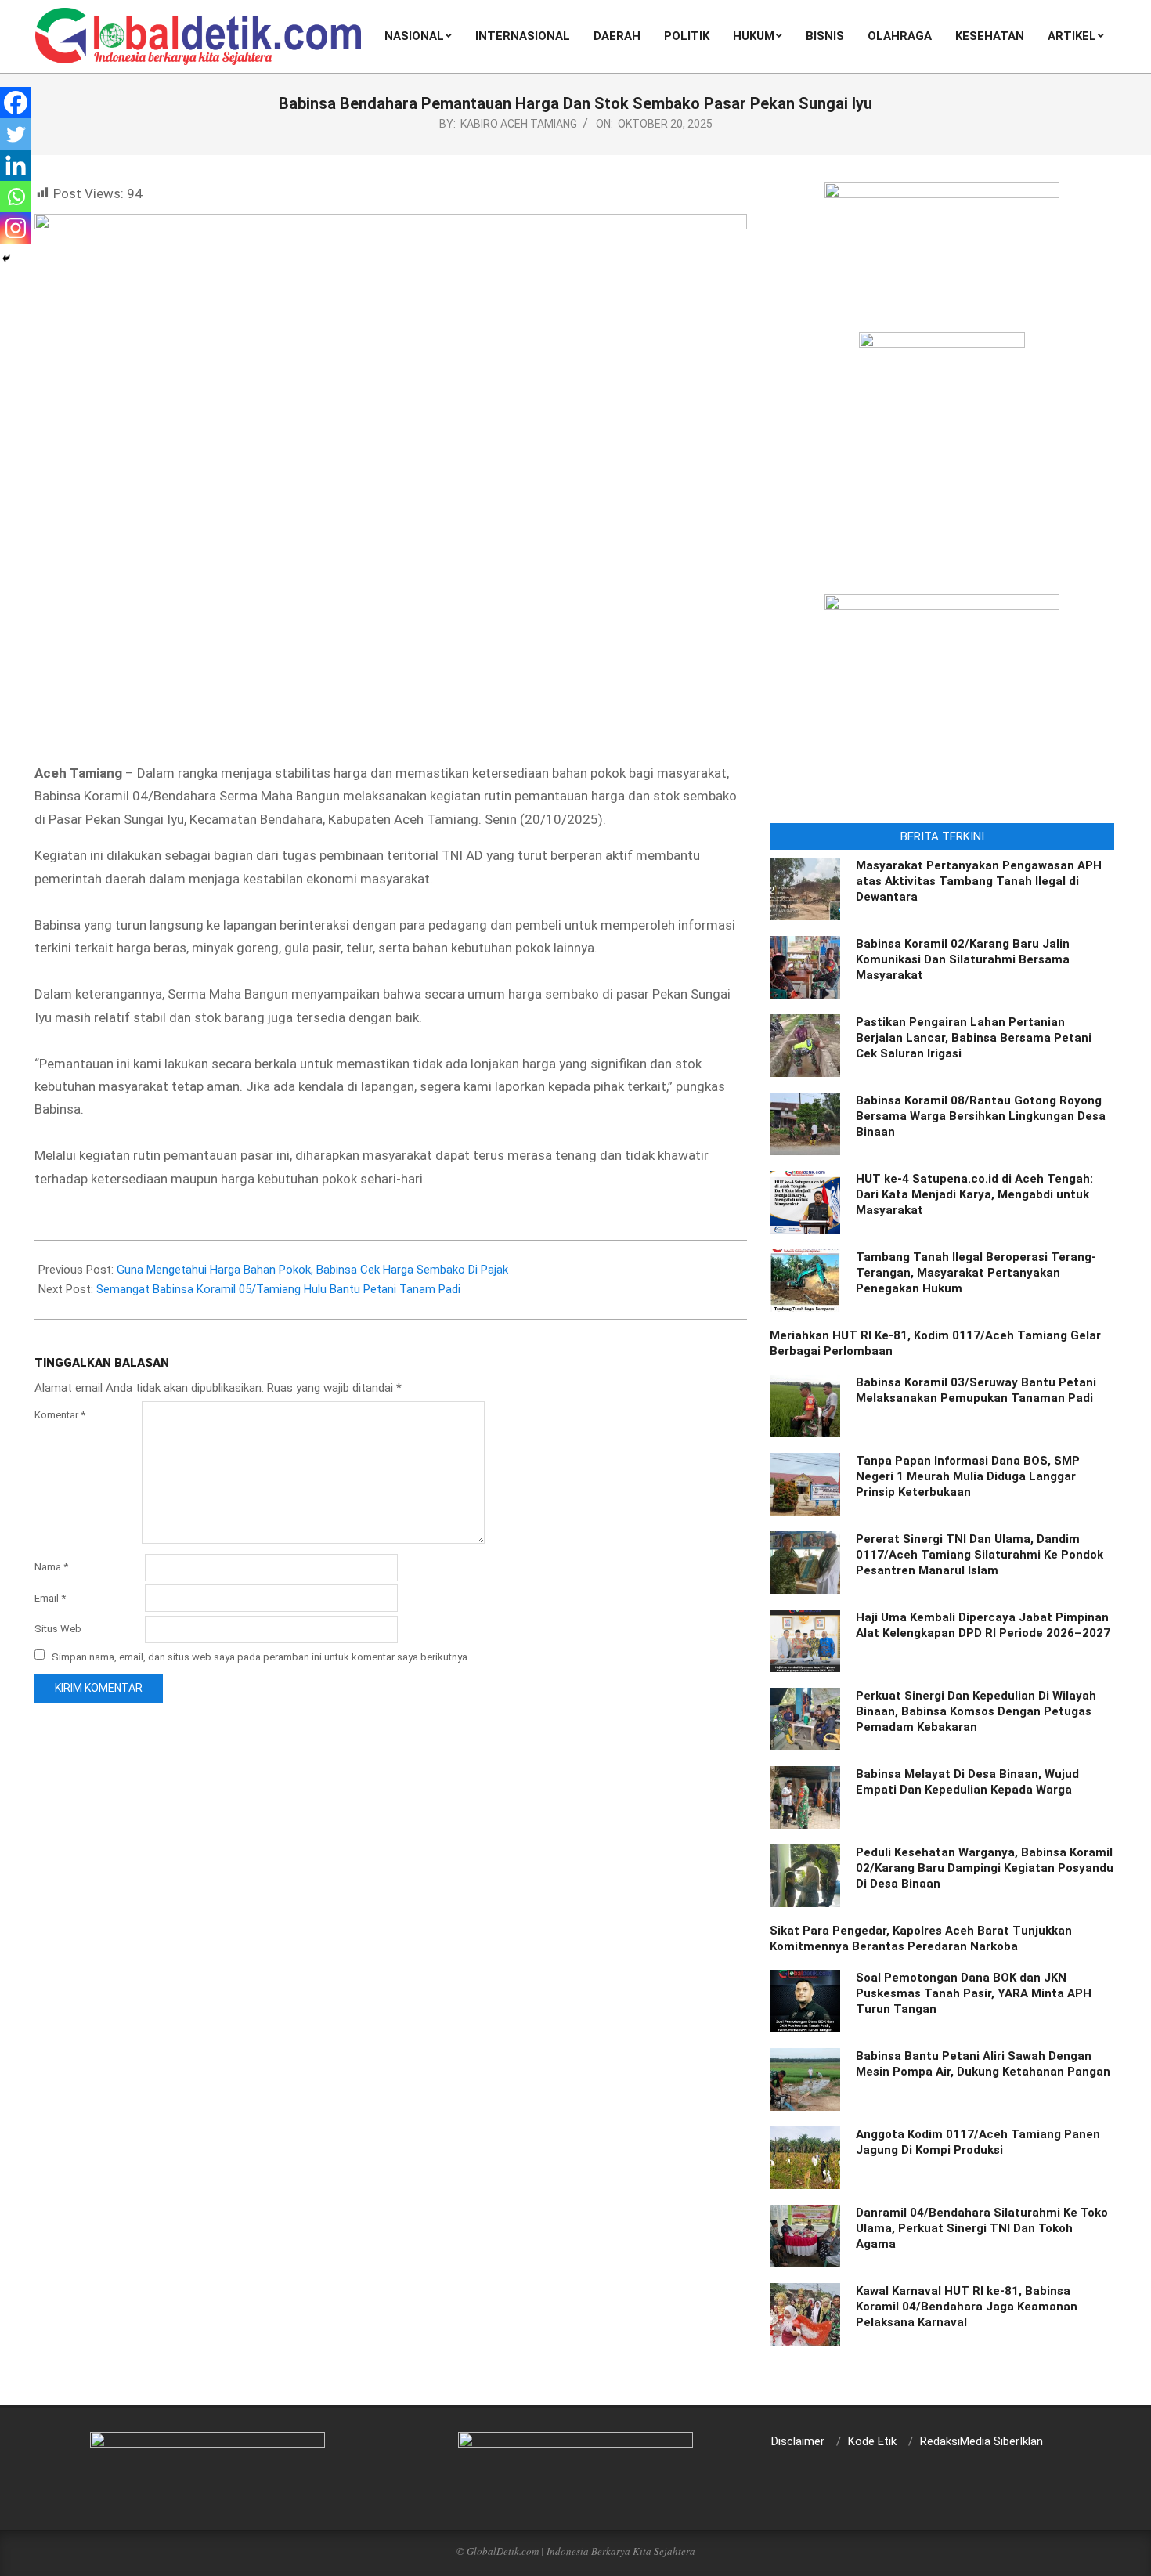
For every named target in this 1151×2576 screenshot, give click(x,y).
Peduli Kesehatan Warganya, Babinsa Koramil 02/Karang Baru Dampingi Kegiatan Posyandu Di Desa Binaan (985, 1868)
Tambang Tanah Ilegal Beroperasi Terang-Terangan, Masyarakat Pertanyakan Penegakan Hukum (976, 1273)
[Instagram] (16, 228)
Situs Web (58, 1629)
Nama (51, 1567)
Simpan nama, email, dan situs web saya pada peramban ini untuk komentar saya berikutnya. (261, 1656)
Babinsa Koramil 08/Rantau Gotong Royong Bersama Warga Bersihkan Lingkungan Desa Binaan (981, 1116)
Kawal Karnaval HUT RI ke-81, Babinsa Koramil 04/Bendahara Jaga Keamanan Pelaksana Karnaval (967, 2307)
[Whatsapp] (16, 197)
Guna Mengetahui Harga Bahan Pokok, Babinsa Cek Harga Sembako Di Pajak (312, 1270)
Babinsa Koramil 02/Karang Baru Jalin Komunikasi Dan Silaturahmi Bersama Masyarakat (963, 959)
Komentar (60, 1415)
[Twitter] (16, 134)
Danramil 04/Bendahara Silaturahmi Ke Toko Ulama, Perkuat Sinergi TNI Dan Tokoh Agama (982, 2228)
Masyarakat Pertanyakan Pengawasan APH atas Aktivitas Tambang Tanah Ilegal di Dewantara (979, 881)
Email (50, 1598)
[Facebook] (16, 103)
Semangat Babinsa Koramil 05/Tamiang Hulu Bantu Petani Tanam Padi (278, 1289)
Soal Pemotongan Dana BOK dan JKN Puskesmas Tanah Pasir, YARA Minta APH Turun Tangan (974, 1993)
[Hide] (6, 258)
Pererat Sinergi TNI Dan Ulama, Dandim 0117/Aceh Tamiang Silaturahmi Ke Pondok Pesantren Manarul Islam (980, 1555)
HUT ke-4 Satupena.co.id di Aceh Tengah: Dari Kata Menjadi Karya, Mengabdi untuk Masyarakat (974, 1194)
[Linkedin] (16, 165)
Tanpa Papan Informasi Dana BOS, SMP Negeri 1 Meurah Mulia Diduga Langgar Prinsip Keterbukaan (968, 1476)
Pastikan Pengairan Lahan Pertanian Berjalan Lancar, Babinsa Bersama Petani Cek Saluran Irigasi (974, 1038)
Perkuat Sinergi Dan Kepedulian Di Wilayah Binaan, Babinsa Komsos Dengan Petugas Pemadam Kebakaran (976, 1711)
